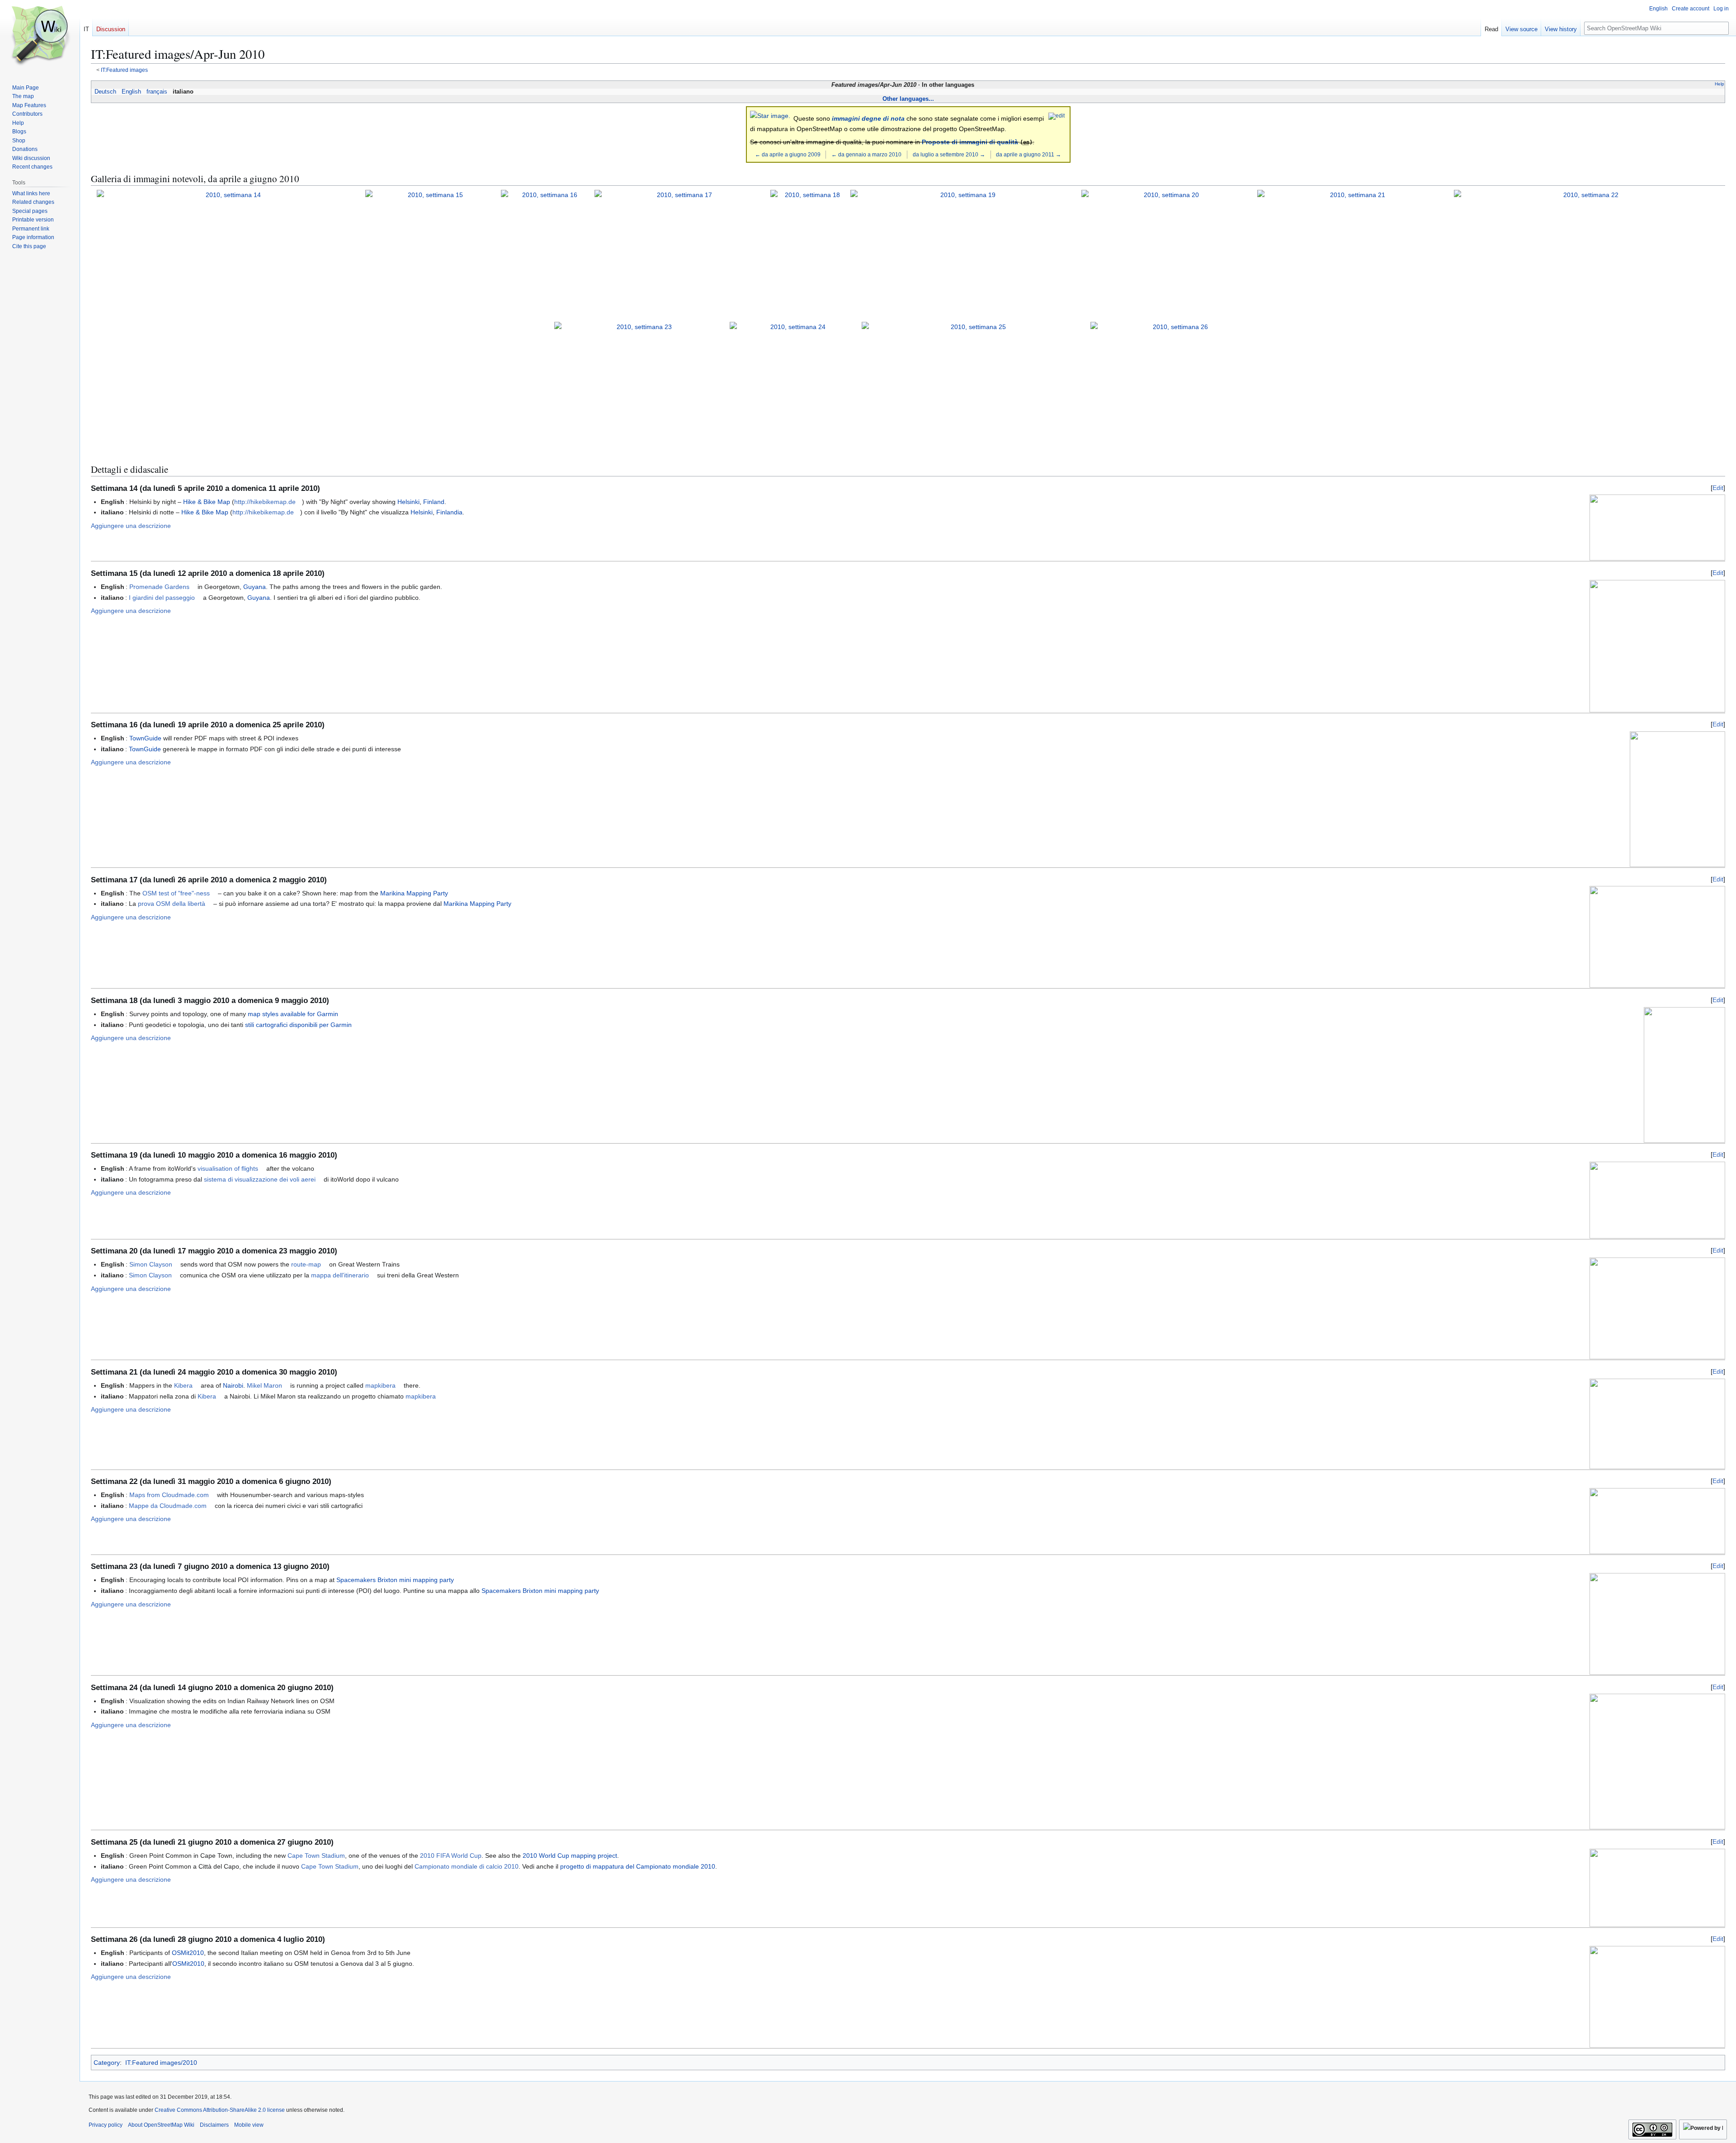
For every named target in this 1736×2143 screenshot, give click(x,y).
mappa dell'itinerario (340, 1275)
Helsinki (408, 502)
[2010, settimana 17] (681, 254)
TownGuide (145, 738)
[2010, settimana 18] (809, 254)
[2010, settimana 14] (230, 254)
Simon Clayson (151, 1264)
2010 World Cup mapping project (570, 1856)
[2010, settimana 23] (640, 386)
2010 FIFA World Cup (451, 1856)
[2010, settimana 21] (1354, 254)
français (157, 92)
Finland (434, 502)
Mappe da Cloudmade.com (168, 1506)
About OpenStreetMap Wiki (161, 2125)
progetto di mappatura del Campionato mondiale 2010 (638, 1866)
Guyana (255, 587)
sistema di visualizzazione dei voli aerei (260, 1179)
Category (107, 2063)
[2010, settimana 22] (1587, 254)
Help (1719, 84)
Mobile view (249, 2125)
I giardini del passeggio (162, 598)
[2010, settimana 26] (1177, 386)
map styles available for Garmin (293, 1014)
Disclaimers (214, 2125)
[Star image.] (770, 115)
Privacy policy (106, 2125)
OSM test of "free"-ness (176, 893)
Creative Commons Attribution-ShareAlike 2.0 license (220, 2110)
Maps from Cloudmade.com (169, 1495)
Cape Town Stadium (316, 1856)
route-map (306, 1264)
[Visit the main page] (40, 36)
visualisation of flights (228, 1168)
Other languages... (908, 99)
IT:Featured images (124, 70)
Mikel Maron (264, 1385)
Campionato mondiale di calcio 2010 (467, 1866)
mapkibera (380, 1385)
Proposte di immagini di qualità (970, 142)
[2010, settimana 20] (1168, 254)
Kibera (183, 1385)
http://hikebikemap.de (265, 502)
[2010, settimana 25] (974, 386)
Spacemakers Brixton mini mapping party (395, 1580)
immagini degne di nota (868, 118)
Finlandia (449, 512)
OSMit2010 (188, 1953)
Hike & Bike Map (207, 502)
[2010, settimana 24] (795, 386)
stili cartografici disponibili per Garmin (298, 1025)
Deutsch (105, 92)
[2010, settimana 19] (965, 254)
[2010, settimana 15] (432, 254)
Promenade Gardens (159, 587)
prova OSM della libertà (172, 904)
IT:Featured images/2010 (161, 2063)
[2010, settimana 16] (546, 254)
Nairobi (233, 1385)
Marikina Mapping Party (414, 893)
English (131, 92)
